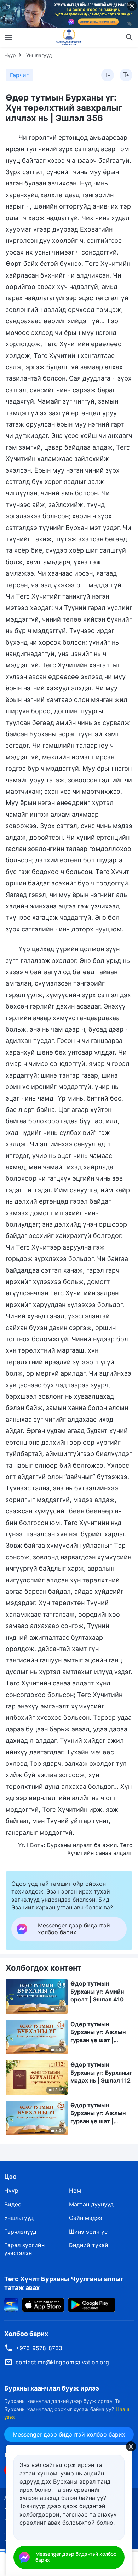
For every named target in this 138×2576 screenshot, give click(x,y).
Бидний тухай (89, 2245)
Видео (13, 2204)
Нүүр (10, 55)
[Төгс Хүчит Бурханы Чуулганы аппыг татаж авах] (11, 2304)
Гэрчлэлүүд (20, 2232)
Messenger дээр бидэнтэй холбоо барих (69, 2434)
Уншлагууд (39, 55)
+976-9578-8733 (39, 2348)
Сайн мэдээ (86, 2218)
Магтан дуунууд (91, 2204)
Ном (75, 2191)
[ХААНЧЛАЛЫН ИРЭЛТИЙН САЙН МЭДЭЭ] (69, 37)
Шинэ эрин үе (88, 2232)
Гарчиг (19, 75)
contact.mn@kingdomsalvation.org (62, 2362)
